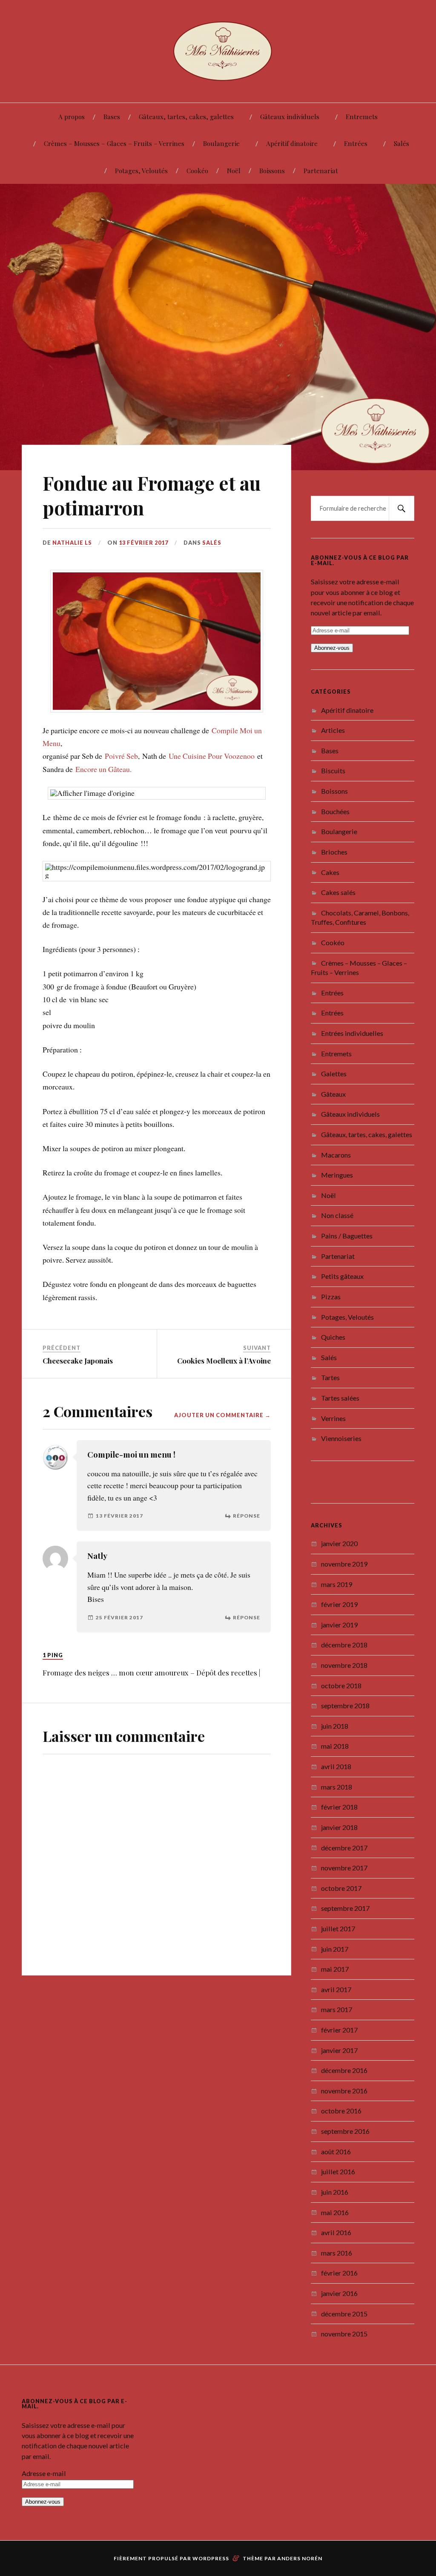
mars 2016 (337, 2253)
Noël (234, 170)
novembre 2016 (344, 2091)
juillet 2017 (338, 1928)
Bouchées (335, 811)
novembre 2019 (344, 1564)
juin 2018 (335, 1726)
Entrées (356, 143)
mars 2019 (337, 1584)
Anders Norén (300, 2558)
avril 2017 (336, 1989)
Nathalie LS (72, 543)
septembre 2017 (345, 1908)
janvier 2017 (339, 2050)
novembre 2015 (344, 2334)
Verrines (333, 1418)
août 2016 (336, 2151)
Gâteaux (333, 1094)
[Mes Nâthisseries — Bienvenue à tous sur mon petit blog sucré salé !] (218, 50)
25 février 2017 (119, 1614)
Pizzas (331, 1297)
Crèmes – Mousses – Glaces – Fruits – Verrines (114, 143)
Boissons (272, 170)
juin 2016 (335, 2192)
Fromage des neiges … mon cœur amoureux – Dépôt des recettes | (151, 1669)
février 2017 (339, 2030)
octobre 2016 (341, 2111)
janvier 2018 (339, 1827)
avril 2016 (336, 2232)
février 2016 (339, 2273)
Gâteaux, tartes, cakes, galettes (186, 116)
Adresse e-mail (44, 2473)
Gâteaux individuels (290, 116)
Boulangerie (221, 143)
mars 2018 (337, 1787)
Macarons (336, 1155)
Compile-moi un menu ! (131, 1451)
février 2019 (339, 1604)
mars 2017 (337, 2009)
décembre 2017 (344, 1848)
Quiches (333, 1337)
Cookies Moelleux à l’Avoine (224, 1357)
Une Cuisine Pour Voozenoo (212, 752)
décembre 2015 (344, 2314)
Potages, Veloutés (141, 170)
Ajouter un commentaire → (222, 1412)
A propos (72, 116)
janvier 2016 (339, 2293)
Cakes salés (338, 892)
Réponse (247, 1512)
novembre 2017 (344, 1868)
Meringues (337, 1175)
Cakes (330, 872)
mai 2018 (335, 1746)
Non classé (337, 1215)
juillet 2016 (338, 2171)
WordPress (211, 2558)
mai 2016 (335, 2212)
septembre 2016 (345, 2131)
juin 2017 (335, 1949)
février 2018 (339, 1807)
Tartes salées (340, 1398)
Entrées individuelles (352, 1033)
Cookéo (197, 170)
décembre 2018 (344, 1645)
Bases (112, 116)
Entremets (362, 116)
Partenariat (321, 170)
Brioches (334, 852)
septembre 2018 (345, 1705)
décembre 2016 (344, 2070)
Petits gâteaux (342, 1276)
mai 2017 (335, 1969)
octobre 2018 (341, 1685)
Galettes (334, 1074)
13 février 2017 (143, 543)
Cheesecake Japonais (78, 1357)
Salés (402, 143)
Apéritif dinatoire (292, 143)
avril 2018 (336, 1766)
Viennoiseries (341, 1438)
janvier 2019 (339, 1625)
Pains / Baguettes (347, 1236)
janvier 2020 (339, 1543)
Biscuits (333, 771)
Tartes (330, 1377)
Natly (97, 1552)
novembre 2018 (344, 1665)
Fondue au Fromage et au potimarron (152, 495)
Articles (333, 730)
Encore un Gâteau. (103, 766)
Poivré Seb (121, 752)
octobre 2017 (341, 1888)
